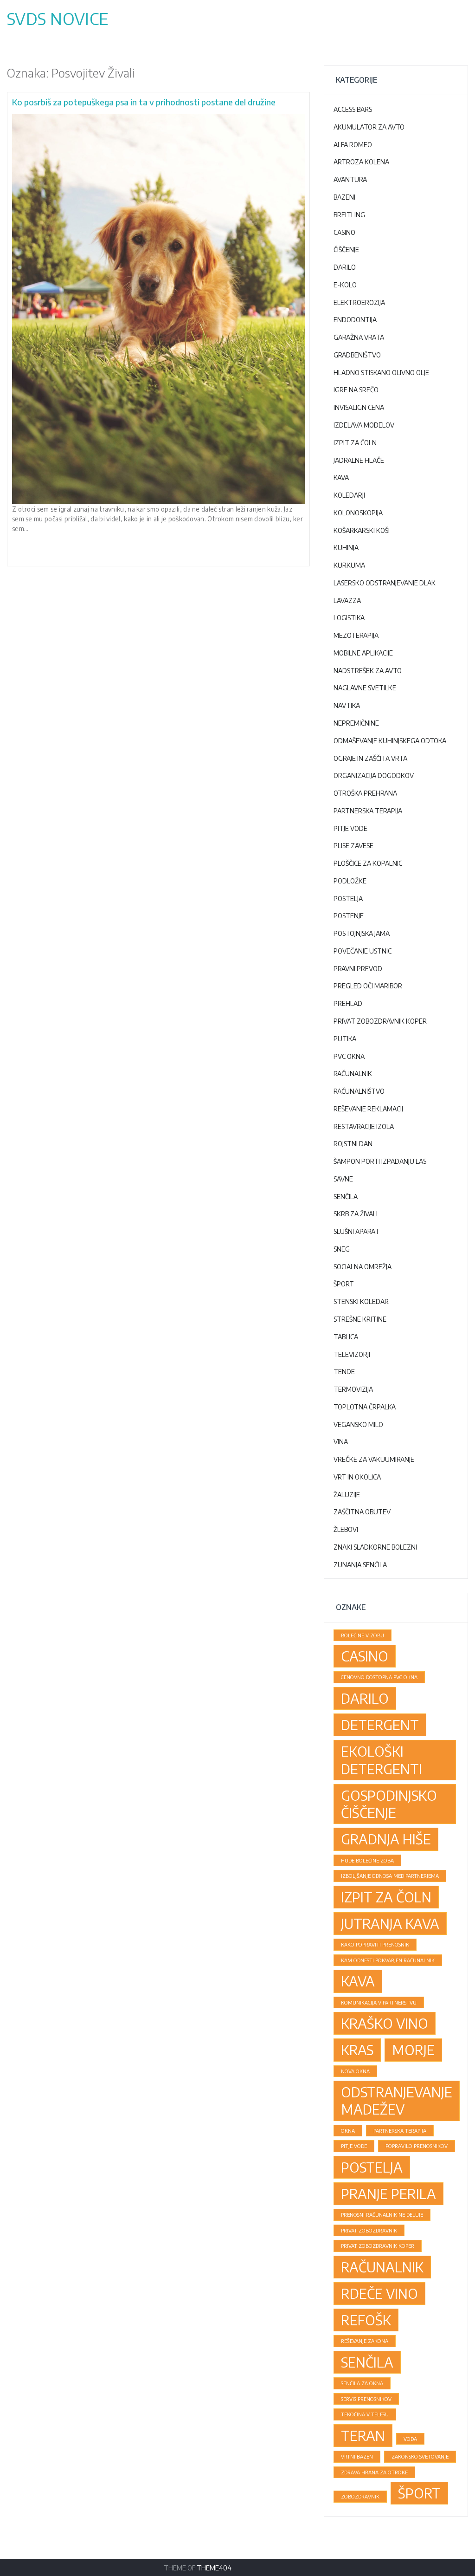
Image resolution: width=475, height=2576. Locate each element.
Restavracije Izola (364, 1126)
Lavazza (347, 600)
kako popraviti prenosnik (375, 1944)
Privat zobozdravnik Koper (380, 1021)
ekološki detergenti (382, 1760)
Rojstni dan (353, 1144)
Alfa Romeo (353, 145)
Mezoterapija (356, 635)
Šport (344, 1284)
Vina (341, 1442)
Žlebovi (346, 1529)
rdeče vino (379, 2293)
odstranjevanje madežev (397, 2100)
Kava (341, 477)
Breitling (349, 215)
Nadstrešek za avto (368, 671)
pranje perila (388, 2193)
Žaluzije (347, 1495)
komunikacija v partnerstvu (379, 2002)
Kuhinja (346, 548)
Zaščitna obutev (362, 1512)
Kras (357, 2050)
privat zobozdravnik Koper (378, 2246)
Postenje (349, 916)
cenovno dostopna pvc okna (379, 1677)
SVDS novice (58, 19)
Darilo (345, 267)
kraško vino (385, 2023)
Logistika (349, 618)
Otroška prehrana (365, 793)
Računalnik (353, 1074)
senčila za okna (362, 2383)
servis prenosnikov (366, 2399)
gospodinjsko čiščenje (389, 1804)
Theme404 (214, 2568)
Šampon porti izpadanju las (380, 1161)
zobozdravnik (360, 2496)
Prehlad (348, 1003)
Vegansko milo (358, 1424)
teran (363, 2435)
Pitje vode (350, 828)
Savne (343, 1179)
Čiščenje (346, 250)
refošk (366, 2320)
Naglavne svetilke (365, 688)
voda (410, 2439)
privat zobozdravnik (369, 2230)
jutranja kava (390, 1923)
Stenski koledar (361, 1301)
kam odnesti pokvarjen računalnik (388, 1960)
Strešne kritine (360, 1319)
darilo (365, 1698)
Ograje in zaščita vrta (370, 758)
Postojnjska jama (362, 933)
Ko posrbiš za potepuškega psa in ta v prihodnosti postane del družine (144, 102)
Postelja (348, 899)
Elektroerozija (359, 302)
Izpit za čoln (355, 443)
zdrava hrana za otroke (374, 2472)
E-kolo (345, 285)
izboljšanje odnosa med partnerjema (390, 1876)
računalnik (382, 2267)
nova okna (355, 2071)
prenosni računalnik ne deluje (382, 2215)
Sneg (342, 1249)
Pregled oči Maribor (368, 986)
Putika (345, 1039)
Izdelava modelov (364, 425)
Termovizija (353, 1389)
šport (419, 2493)
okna (348, 2131)
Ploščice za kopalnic (368, 863)
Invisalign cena (359, 407)
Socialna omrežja (363, 1267)
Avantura (350, 179)
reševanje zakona (365, 2341)
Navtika (347, 705)
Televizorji (352, 1354)
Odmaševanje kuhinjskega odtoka (390, 741)
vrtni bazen (357, 2456)
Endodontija (355, 320)
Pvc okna (349, 1056)
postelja (372, 2167)
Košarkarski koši (362, 530)
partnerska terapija (400, 2131)
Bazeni (344, 197)
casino (365, 1656)
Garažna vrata (359, 337)
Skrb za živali (356, 1214)
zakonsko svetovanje (420, 2456)
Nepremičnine (356, 723)
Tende (344, 1372)
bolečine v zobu (363, 1635)
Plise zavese (353, 846)
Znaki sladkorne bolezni (375, 1547)
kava (358, 1981)
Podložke (350, 881)
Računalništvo (359, 1091)
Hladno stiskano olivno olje (381, 373)
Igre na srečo (356, 390)
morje (413, 2050)
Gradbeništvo (357, 355)
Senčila (346, 1197)
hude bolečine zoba (367, 1860)
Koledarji (349, 495)
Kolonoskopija (358, 513)
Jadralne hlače (359, 460)
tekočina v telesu (365, 2414)
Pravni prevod (358, 969)
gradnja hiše (386, 1839)
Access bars (353, 109)
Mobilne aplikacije (363, 653)
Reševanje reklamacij (368, 1109)
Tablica (346, 1337)
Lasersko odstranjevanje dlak (385, 583)
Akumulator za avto (369, 127)
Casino (344, 232)
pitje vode (354, 2146)
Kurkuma (349, 565)
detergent (380, 1725)
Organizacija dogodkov (374, 775)
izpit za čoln (386, 1897)
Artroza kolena (361, 162)
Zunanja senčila (360, 1565)
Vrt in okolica (357, 1477)
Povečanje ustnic (363, 951)
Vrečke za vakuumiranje (374, 1459)
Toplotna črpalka (365, 1407)
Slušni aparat (356, 1231)
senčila (367, 2362)
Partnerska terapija (368, 811)
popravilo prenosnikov (417, 2146)
